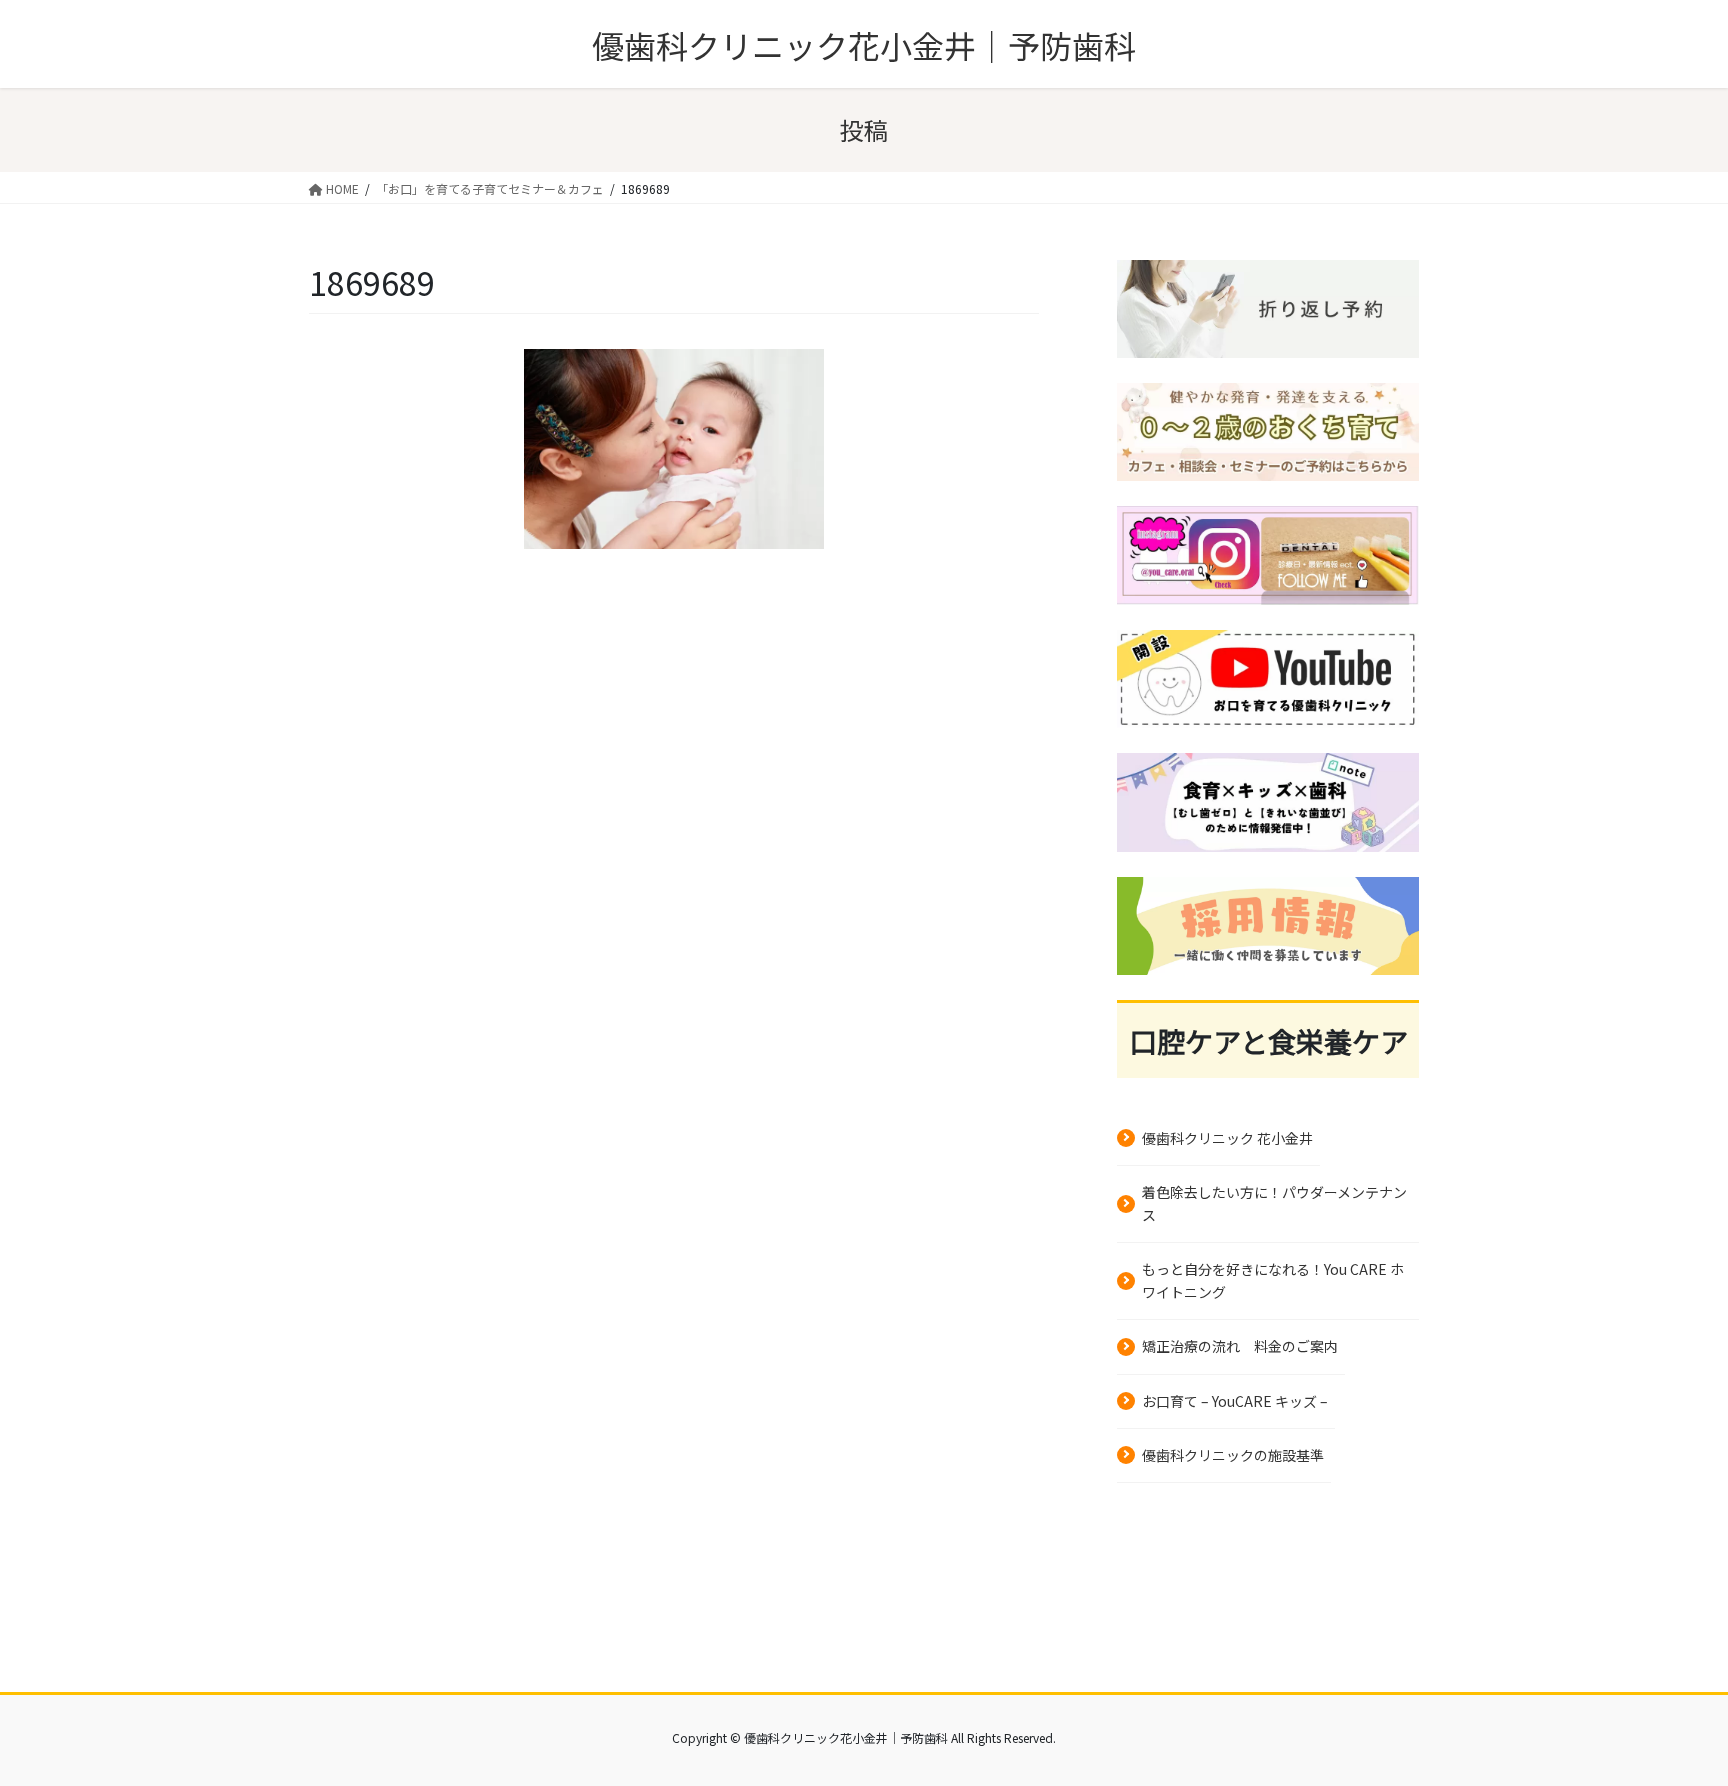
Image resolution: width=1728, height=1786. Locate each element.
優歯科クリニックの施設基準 (1233, 1455)
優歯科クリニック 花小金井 (1227, 1138)
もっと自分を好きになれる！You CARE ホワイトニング (1273, 1280)
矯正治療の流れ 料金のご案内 (1240, 1346)
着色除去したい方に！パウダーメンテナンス (1274, 1203)
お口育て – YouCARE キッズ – (1235, 1401)
